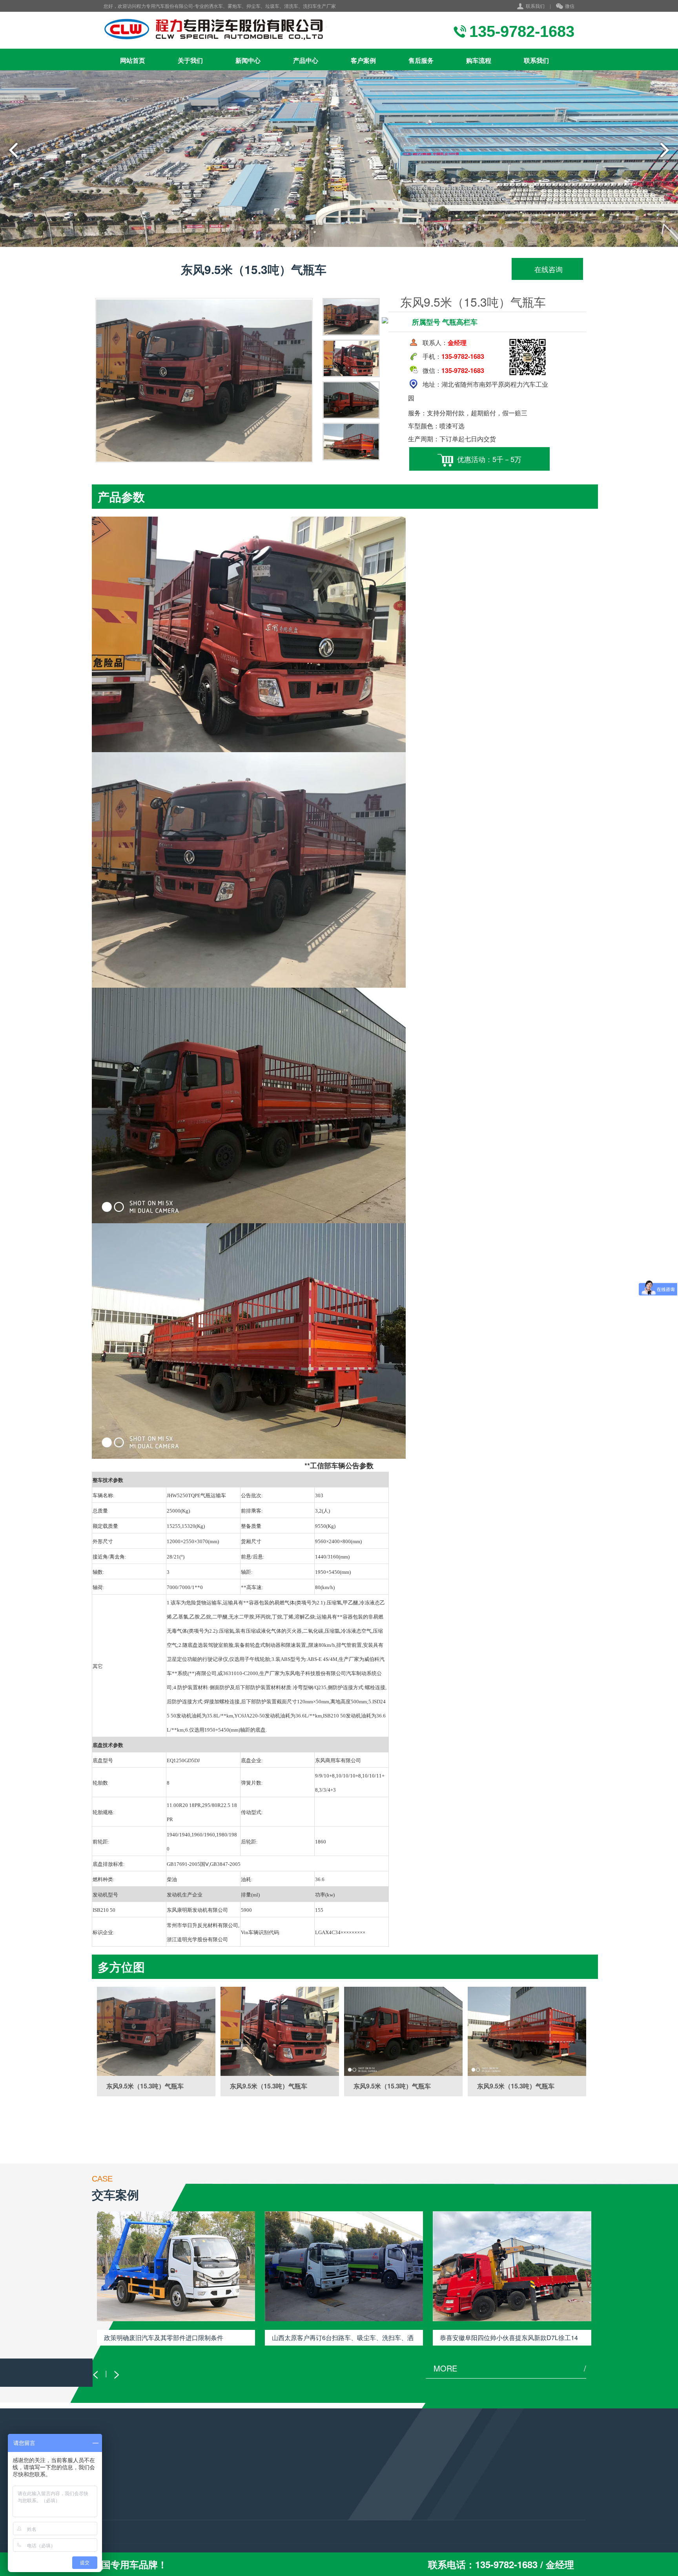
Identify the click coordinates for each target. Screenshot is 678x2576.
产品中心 (306, 60)
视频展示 (187, 2510)
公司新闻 (187, 2531)
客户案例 (363, 60)
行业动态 (187, 2489)
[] (156, 2031)
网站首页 (133, 60)
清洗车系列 (106, 2510)
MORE (510, 2368)
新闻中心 (248, 60)
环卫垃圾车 (106, 2499)
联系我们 (535, 6)
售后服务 (421, 60)
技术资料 (187, 2499)
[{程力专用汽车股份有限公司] (234, 30)
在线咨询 (548, 269)
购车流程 (479, 60)
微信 (570, 6)
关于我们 (190, 60)
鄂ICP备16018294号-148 (314, 2533)
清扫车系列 (106, 2521)
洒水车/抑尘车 (109, 2489)
